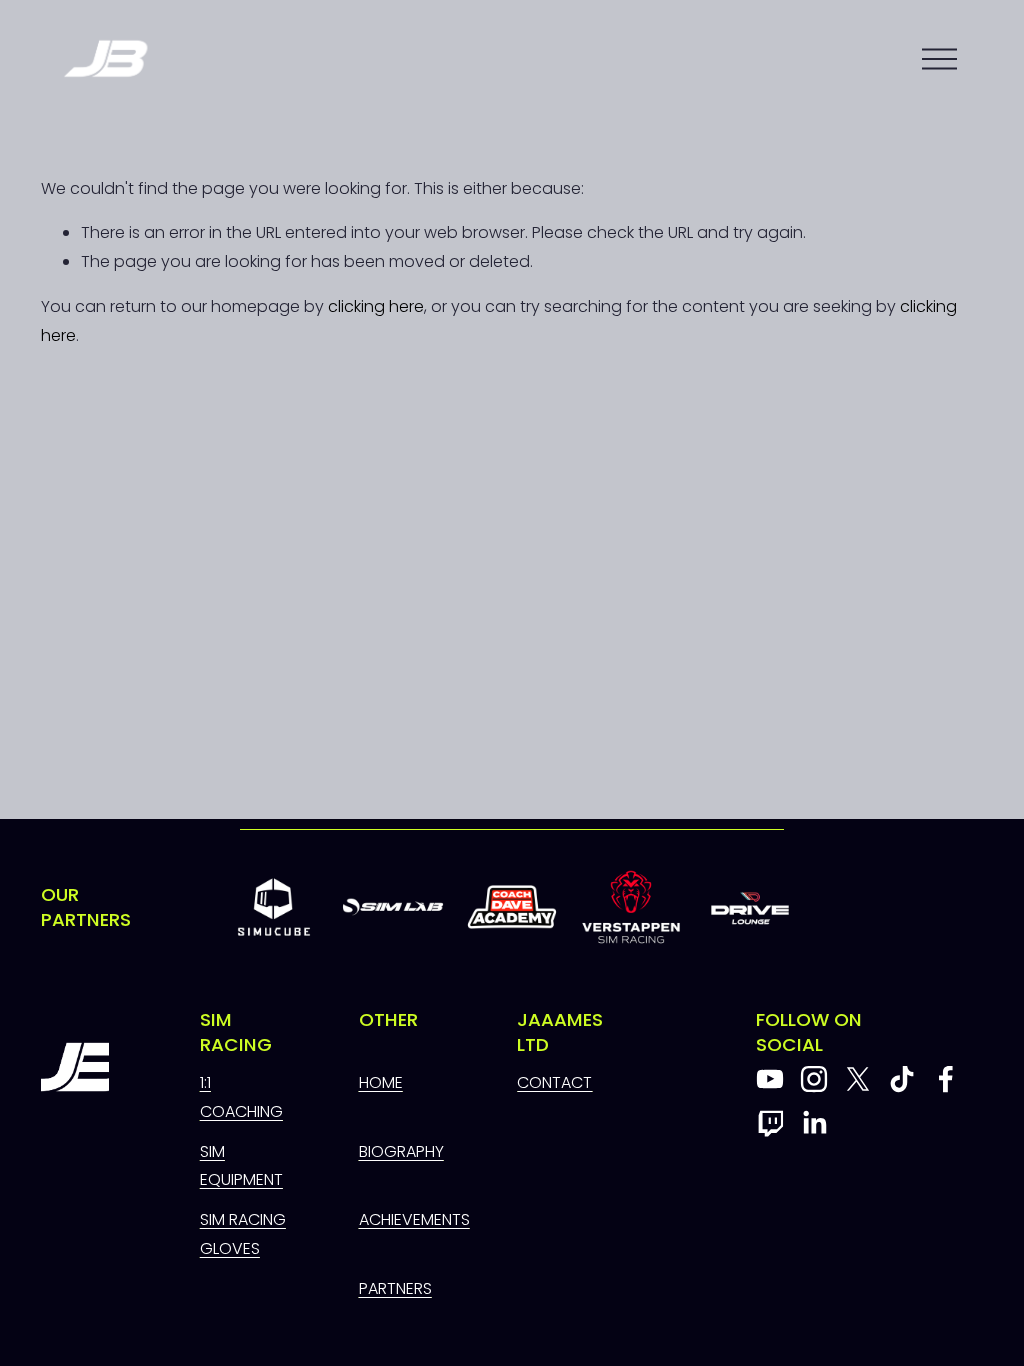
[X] (858, 1079)
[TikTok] (902, 1079)
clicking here (376, 306)
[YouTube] (770, 1079)
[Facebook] (946, 1079)
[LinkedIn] (814, 1123)
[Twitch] (770, 1123)
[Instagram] (814, 1079)
